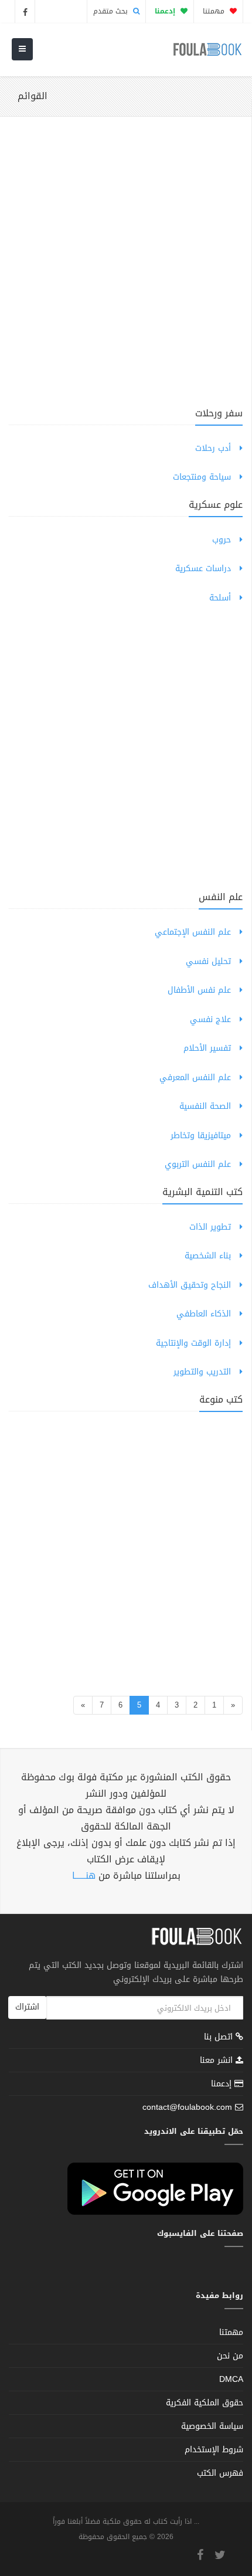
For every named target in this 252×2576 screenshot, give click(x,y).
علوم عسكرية (216, 505)
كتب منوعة (221, 1399)
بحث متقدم (112, 11)
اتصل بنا (220, 2038)
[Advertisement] (126, 269)
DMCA (231, 2379)
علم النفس (221, 897)
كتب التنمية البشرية (202, 1192)
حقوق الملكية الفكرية (205, 2403)
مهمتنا (215, 11)
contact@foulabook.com (187, 2107)
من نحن (230, 2356)
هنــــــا (84, 1876)
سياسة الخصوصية (212, 2426)
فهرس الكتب (220, 2473)
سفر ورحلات (219, 413)
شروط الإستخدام (214, 2450)
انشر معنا (218, 2060)
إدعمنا (223, 2084)
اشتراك (27, 2007)
